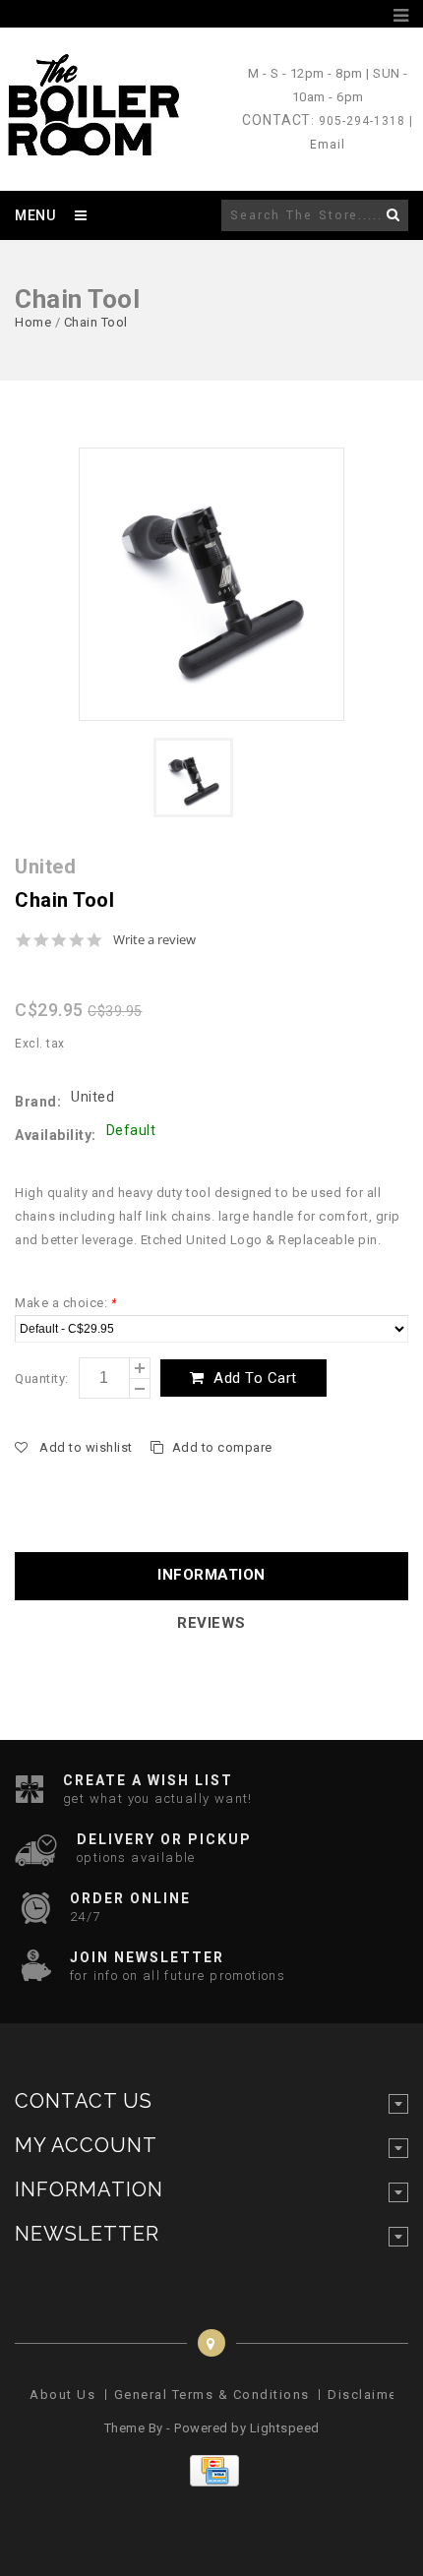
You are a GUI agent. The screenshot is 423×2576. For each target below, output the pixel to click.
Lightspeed (285, 2428)
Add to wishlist (86, 1447)
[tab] (211, 1576)
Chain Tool (96, 322)
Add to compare (222, 1447)
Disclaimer (365, 2395)
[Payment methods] (212, 2482)
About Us (62, 2395)
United (92, 1097)
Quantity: (42, 1378)
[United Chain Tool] (211, 584)
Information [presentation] (211, 1575)
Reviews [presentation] (211, 1623)
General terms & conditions (212, 2395)
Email (328, 145)
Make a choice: (65, 1303)
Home (33, 322)
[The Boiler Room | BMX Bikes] (92, 147)
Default (131, 1130)
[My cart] (378, 16)
